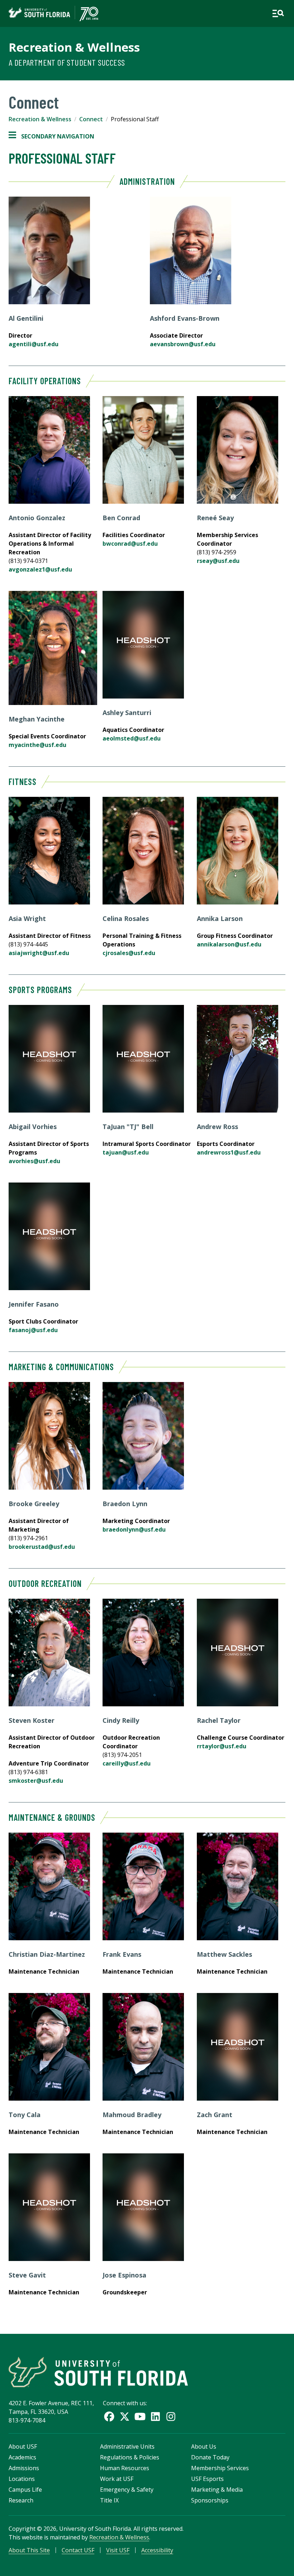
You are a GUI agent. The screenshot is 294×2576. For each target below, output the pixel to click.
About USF (23, 2446)
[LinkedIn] (155, 2417)
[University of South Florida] (98, 2372)
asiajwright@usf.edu (39, 953)
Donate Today (210, 2457)
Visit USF (118, 2550)
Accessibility (157, 2550)
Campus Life (25, 2490)
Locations (22, 2479)
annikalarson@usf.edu (229, 944)
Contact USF (78, 2550)
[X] (125, 2417)
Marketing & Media (217, 2490)
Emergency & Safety (127, 2490)
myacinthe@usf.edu (37, 745)
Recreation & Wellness (74, 47)
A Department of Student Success (67, 62)
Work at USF (117, 2479)
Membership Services (220, 2468)
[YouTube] (140, 2417)
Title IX (109, 2500)
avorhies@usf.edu (34, 1161)
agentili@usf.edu (34, 344)
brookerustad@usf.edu (42, 1547)
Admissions (24, 2468)
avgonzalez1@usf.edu (40, 569)
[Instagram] (171, 2417)
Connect (91, 119)
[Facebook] (109, 2417)
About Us (204, 2446)
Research (21, 2500)
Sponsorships (210, 2500)
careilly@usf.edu (127, 1763)
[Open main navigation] (278, 13)
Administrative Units (127, 2446)
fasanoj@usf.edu (33, 1330)
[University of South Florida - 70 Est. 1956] (53, 13)
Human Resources (125, 2468)
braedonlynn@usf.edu (134, 1529)
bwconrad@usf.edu (130, 544)
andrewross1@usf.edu (229, 1152)
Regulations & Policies (130, 2457)
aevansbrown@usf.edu (183, 344)
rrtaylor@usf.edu (222, 1746)
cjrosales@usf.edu (129, 953)
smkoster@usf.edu (36, 1781)
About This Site (29, 2550)
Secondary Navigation (51, 137)
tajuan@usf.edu (126, 1152)
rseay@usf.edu (218, 561)
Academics (22, 2457)
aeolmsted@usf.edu (132, 738)
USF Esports (207, 2479)
